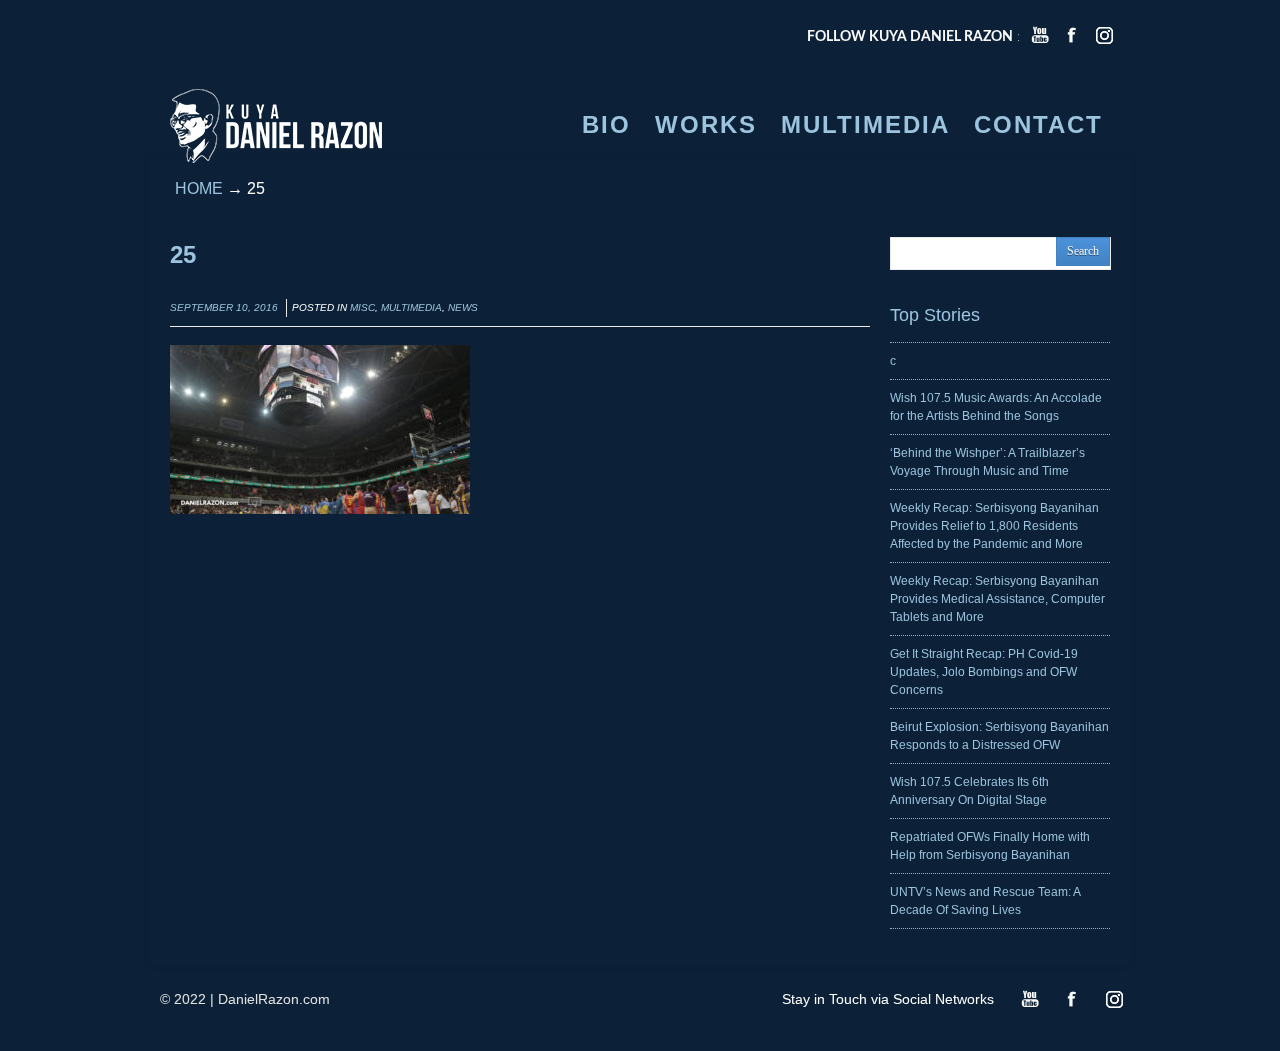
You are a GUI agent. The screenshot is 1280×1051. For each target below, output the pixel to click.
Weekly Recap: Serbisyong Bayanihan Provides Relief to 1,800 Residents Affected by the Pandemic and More (994, 526)
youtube (1040, 35)
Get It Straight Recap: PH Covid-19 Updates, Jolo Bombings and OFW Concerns (984, 672)
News (463, 307)
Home (199, 188)
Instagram (1114, 999)
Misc (362, 307)
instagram (1104, 35)
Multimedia (411, 307)
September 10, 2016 (224, 307)
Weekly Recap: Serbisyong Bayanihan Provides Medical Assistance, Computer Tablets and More (997, 599)
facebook (1072, 35)
